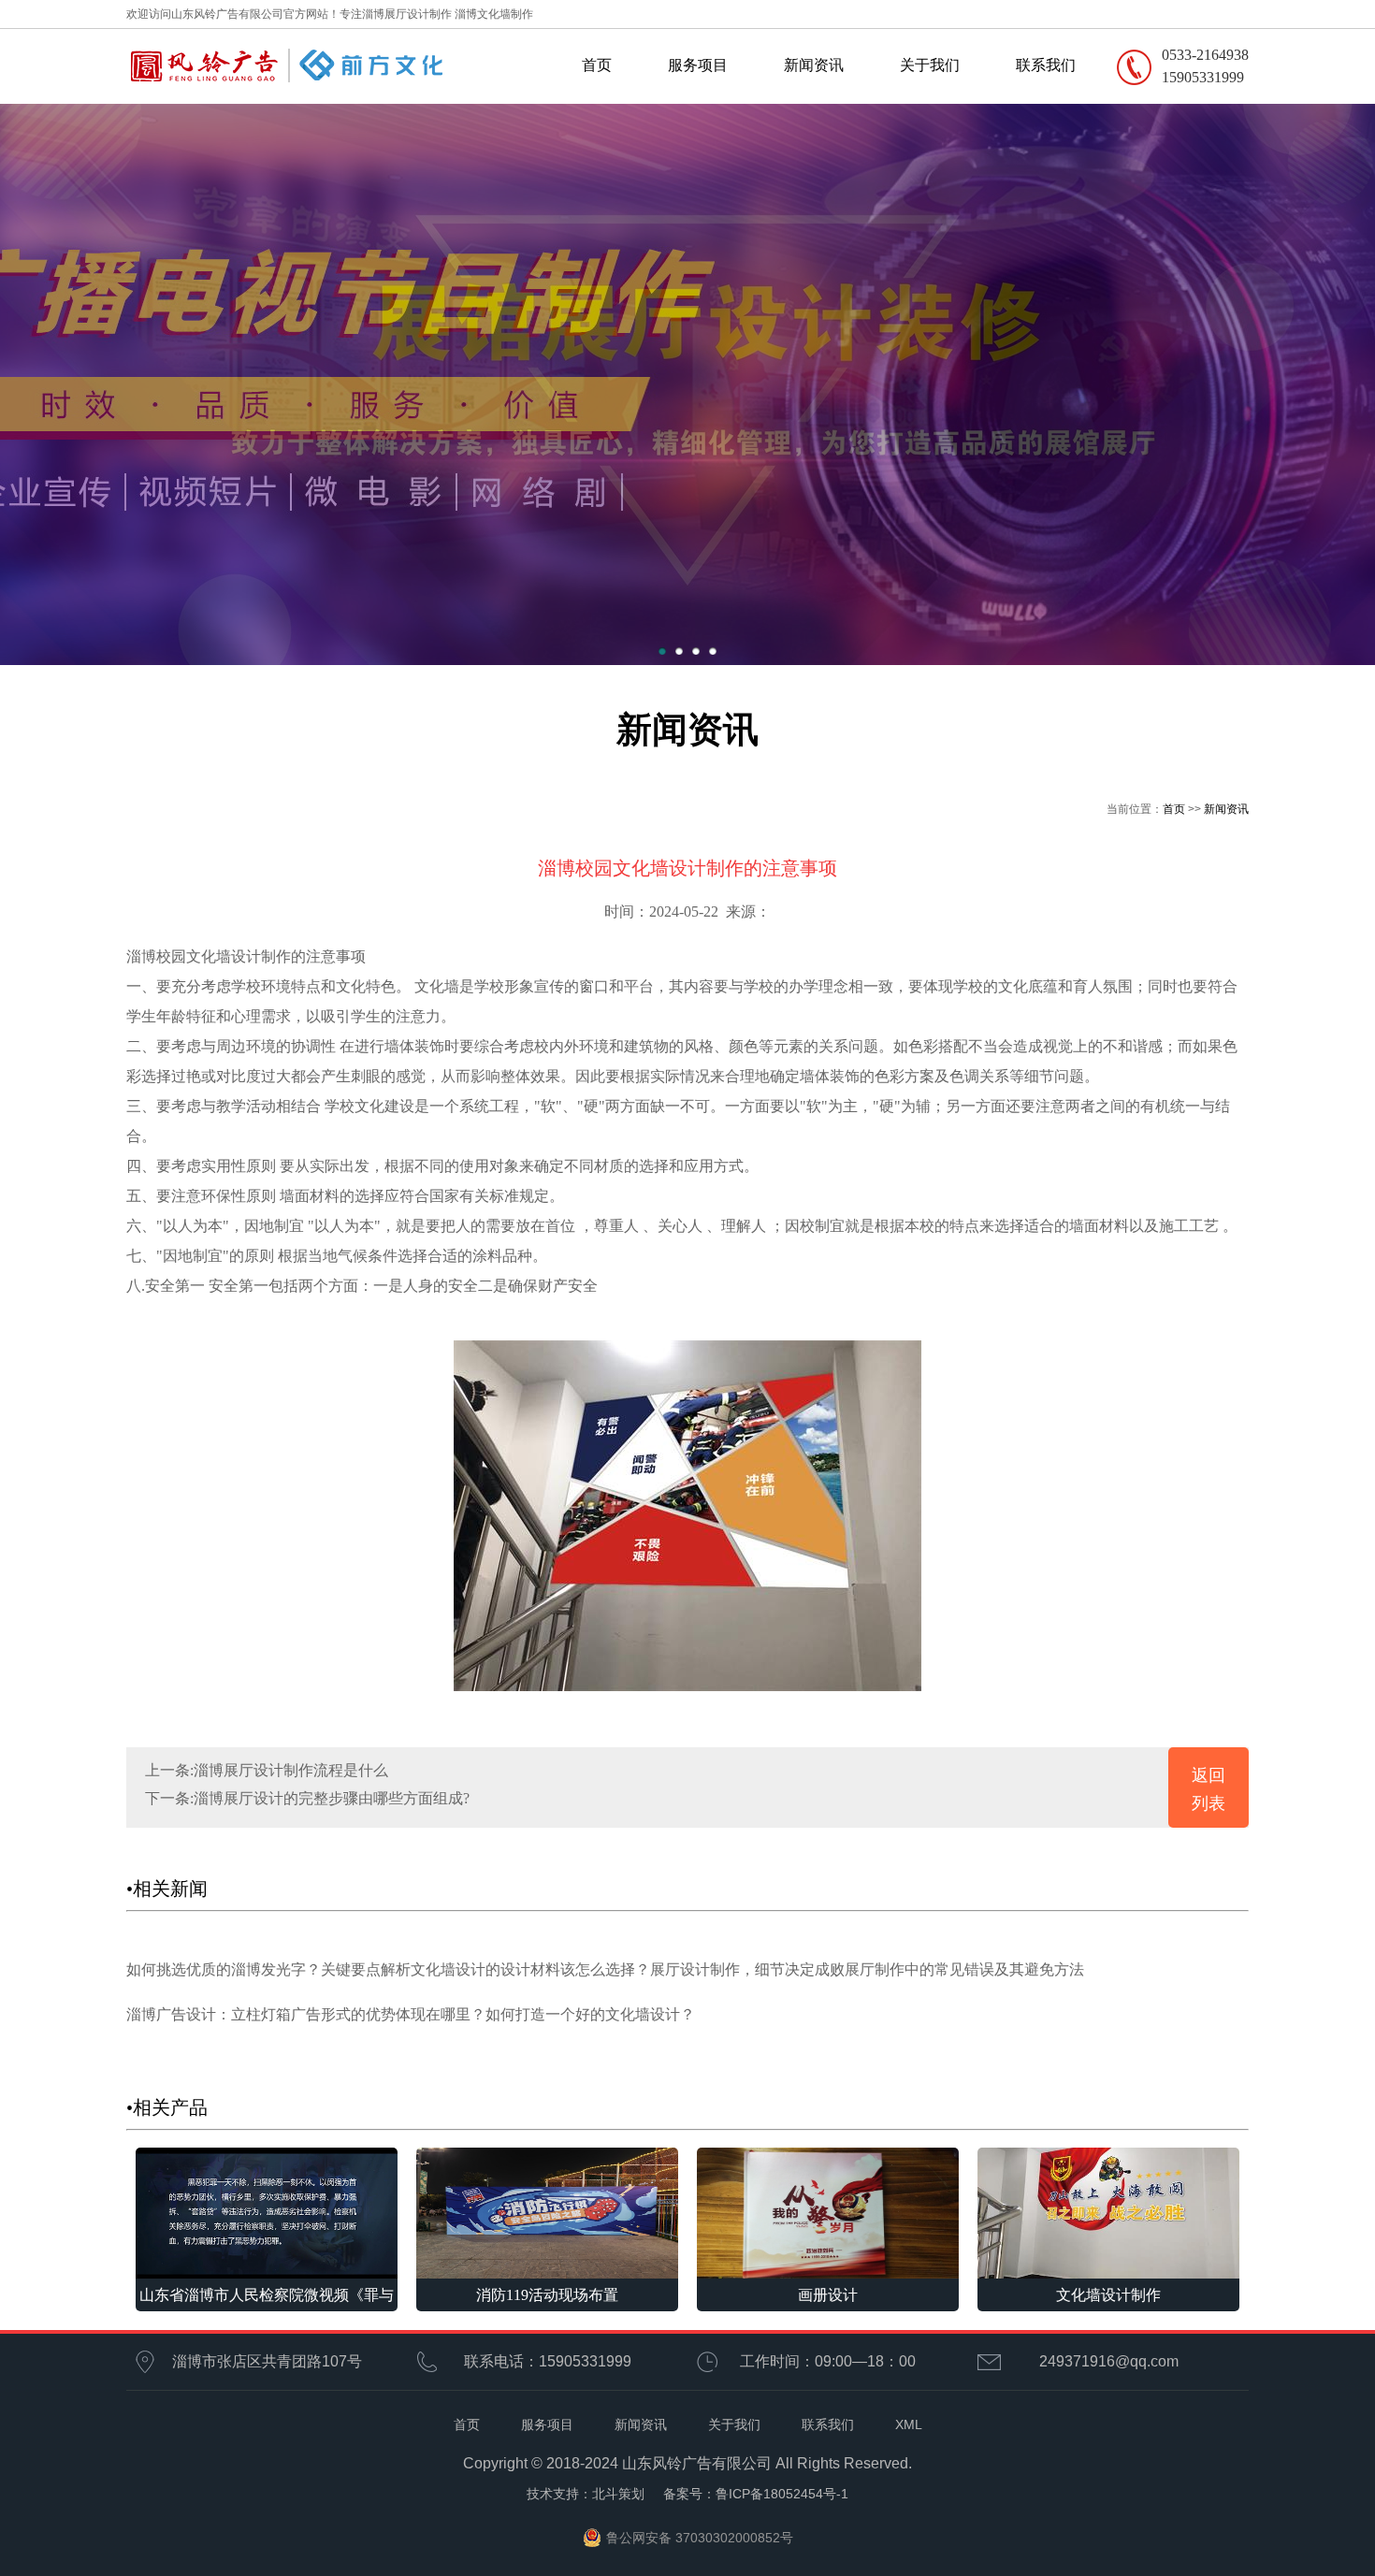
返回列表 (1209, 1789)
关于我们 (930, 65)
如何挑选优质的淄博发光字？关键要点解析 (268, 1969)
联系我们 (1046, 65)
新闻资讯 (814, 65)
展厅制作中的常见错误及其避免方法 (964, 1969)
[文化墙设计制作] (1108, 2212)
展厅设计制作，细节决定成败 (747, 1969)
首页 (597, 65)
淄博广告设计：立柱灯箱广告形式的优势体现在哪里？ (306, 2014)
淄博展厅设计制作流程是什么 (291, 1770)
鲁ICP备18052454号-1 (782, 2494)
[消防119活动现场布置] (547, 2212)
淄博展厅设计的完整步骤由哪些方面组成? (332, 1798)
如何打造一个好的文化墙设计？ (590, 2014)
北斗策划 (618, 2494)
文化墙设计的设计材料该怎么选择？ (530, 1969)
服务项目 (698, 65)
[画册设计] (828, 2212)
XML (909, 2424)
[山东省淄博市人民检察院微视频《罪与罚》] (267, 2212)
